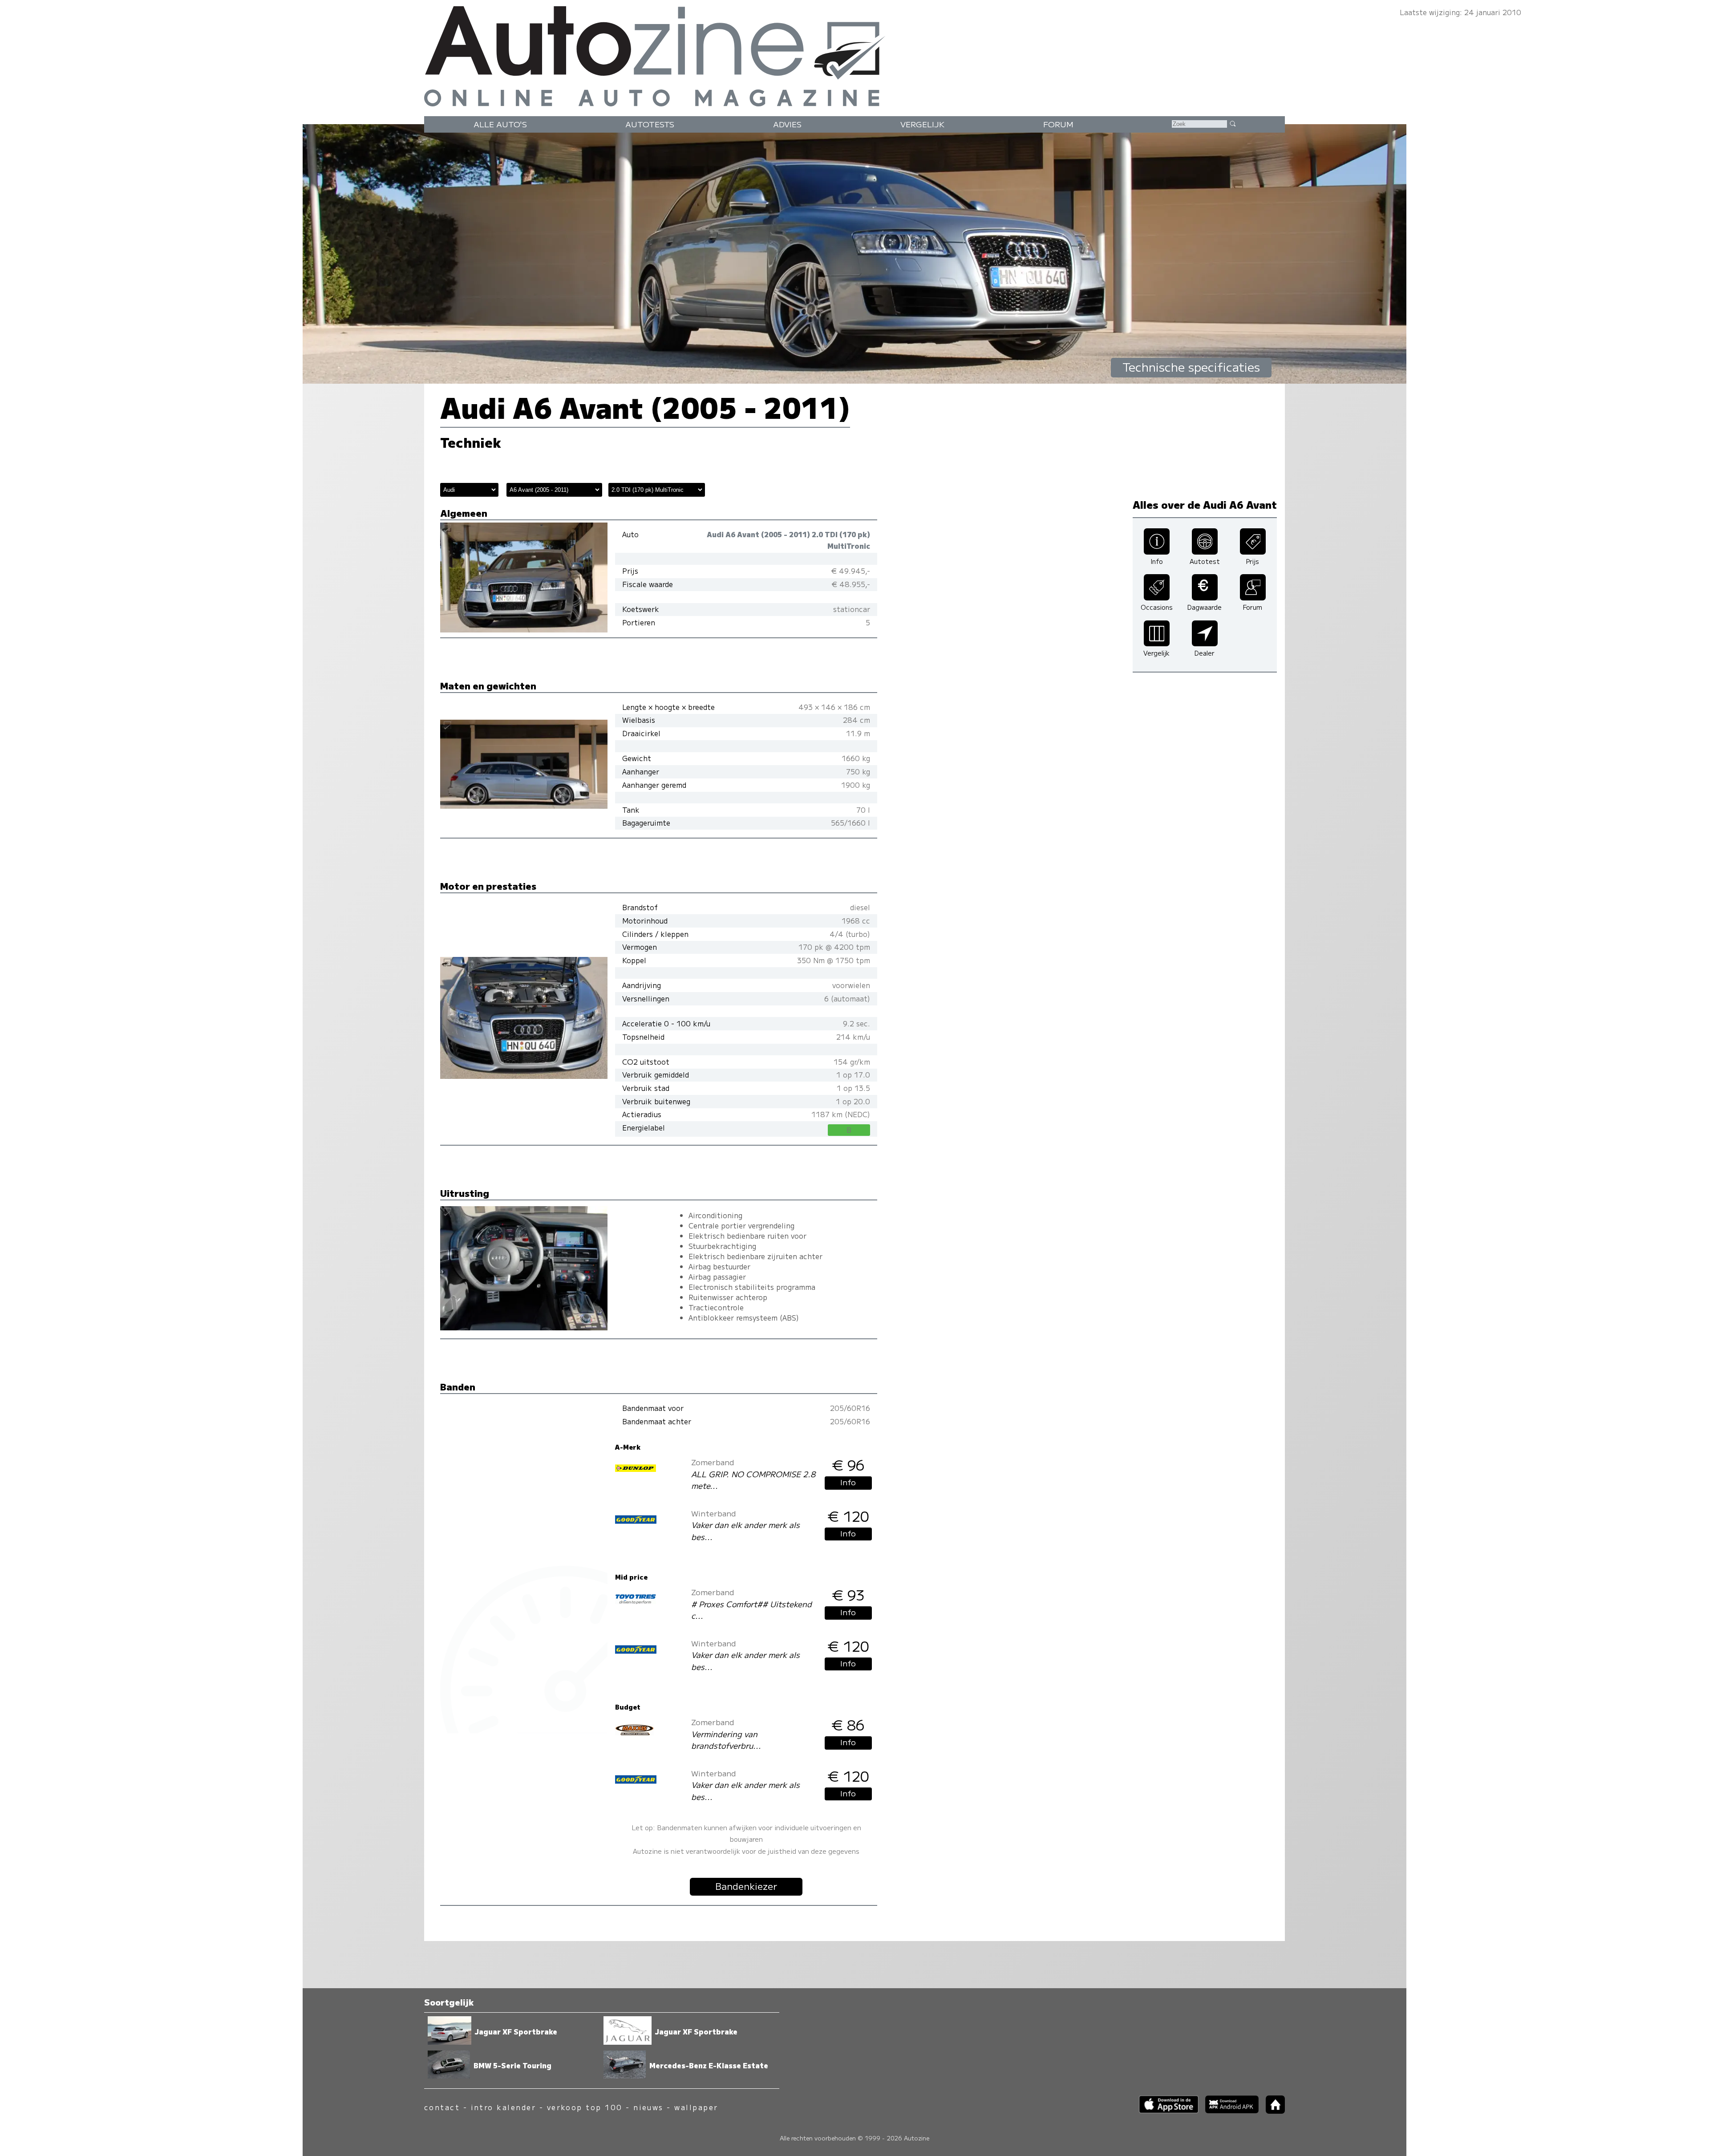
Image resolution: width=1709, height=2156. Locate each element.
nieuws (648, 2107)
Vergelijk (922, 124)
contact (442, 2107)
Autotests (650, 124)
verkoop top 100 (585, 2107)
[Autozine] (854, 54)
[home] (1272, 2111)
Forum (1058, 124)
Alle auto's (500, 124)
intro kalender (504, 2107)
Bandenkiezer (746, 1886)
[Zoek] (1232, 123)
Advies (787, 124)
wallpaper (696, 2107)
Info (848, 1482)
